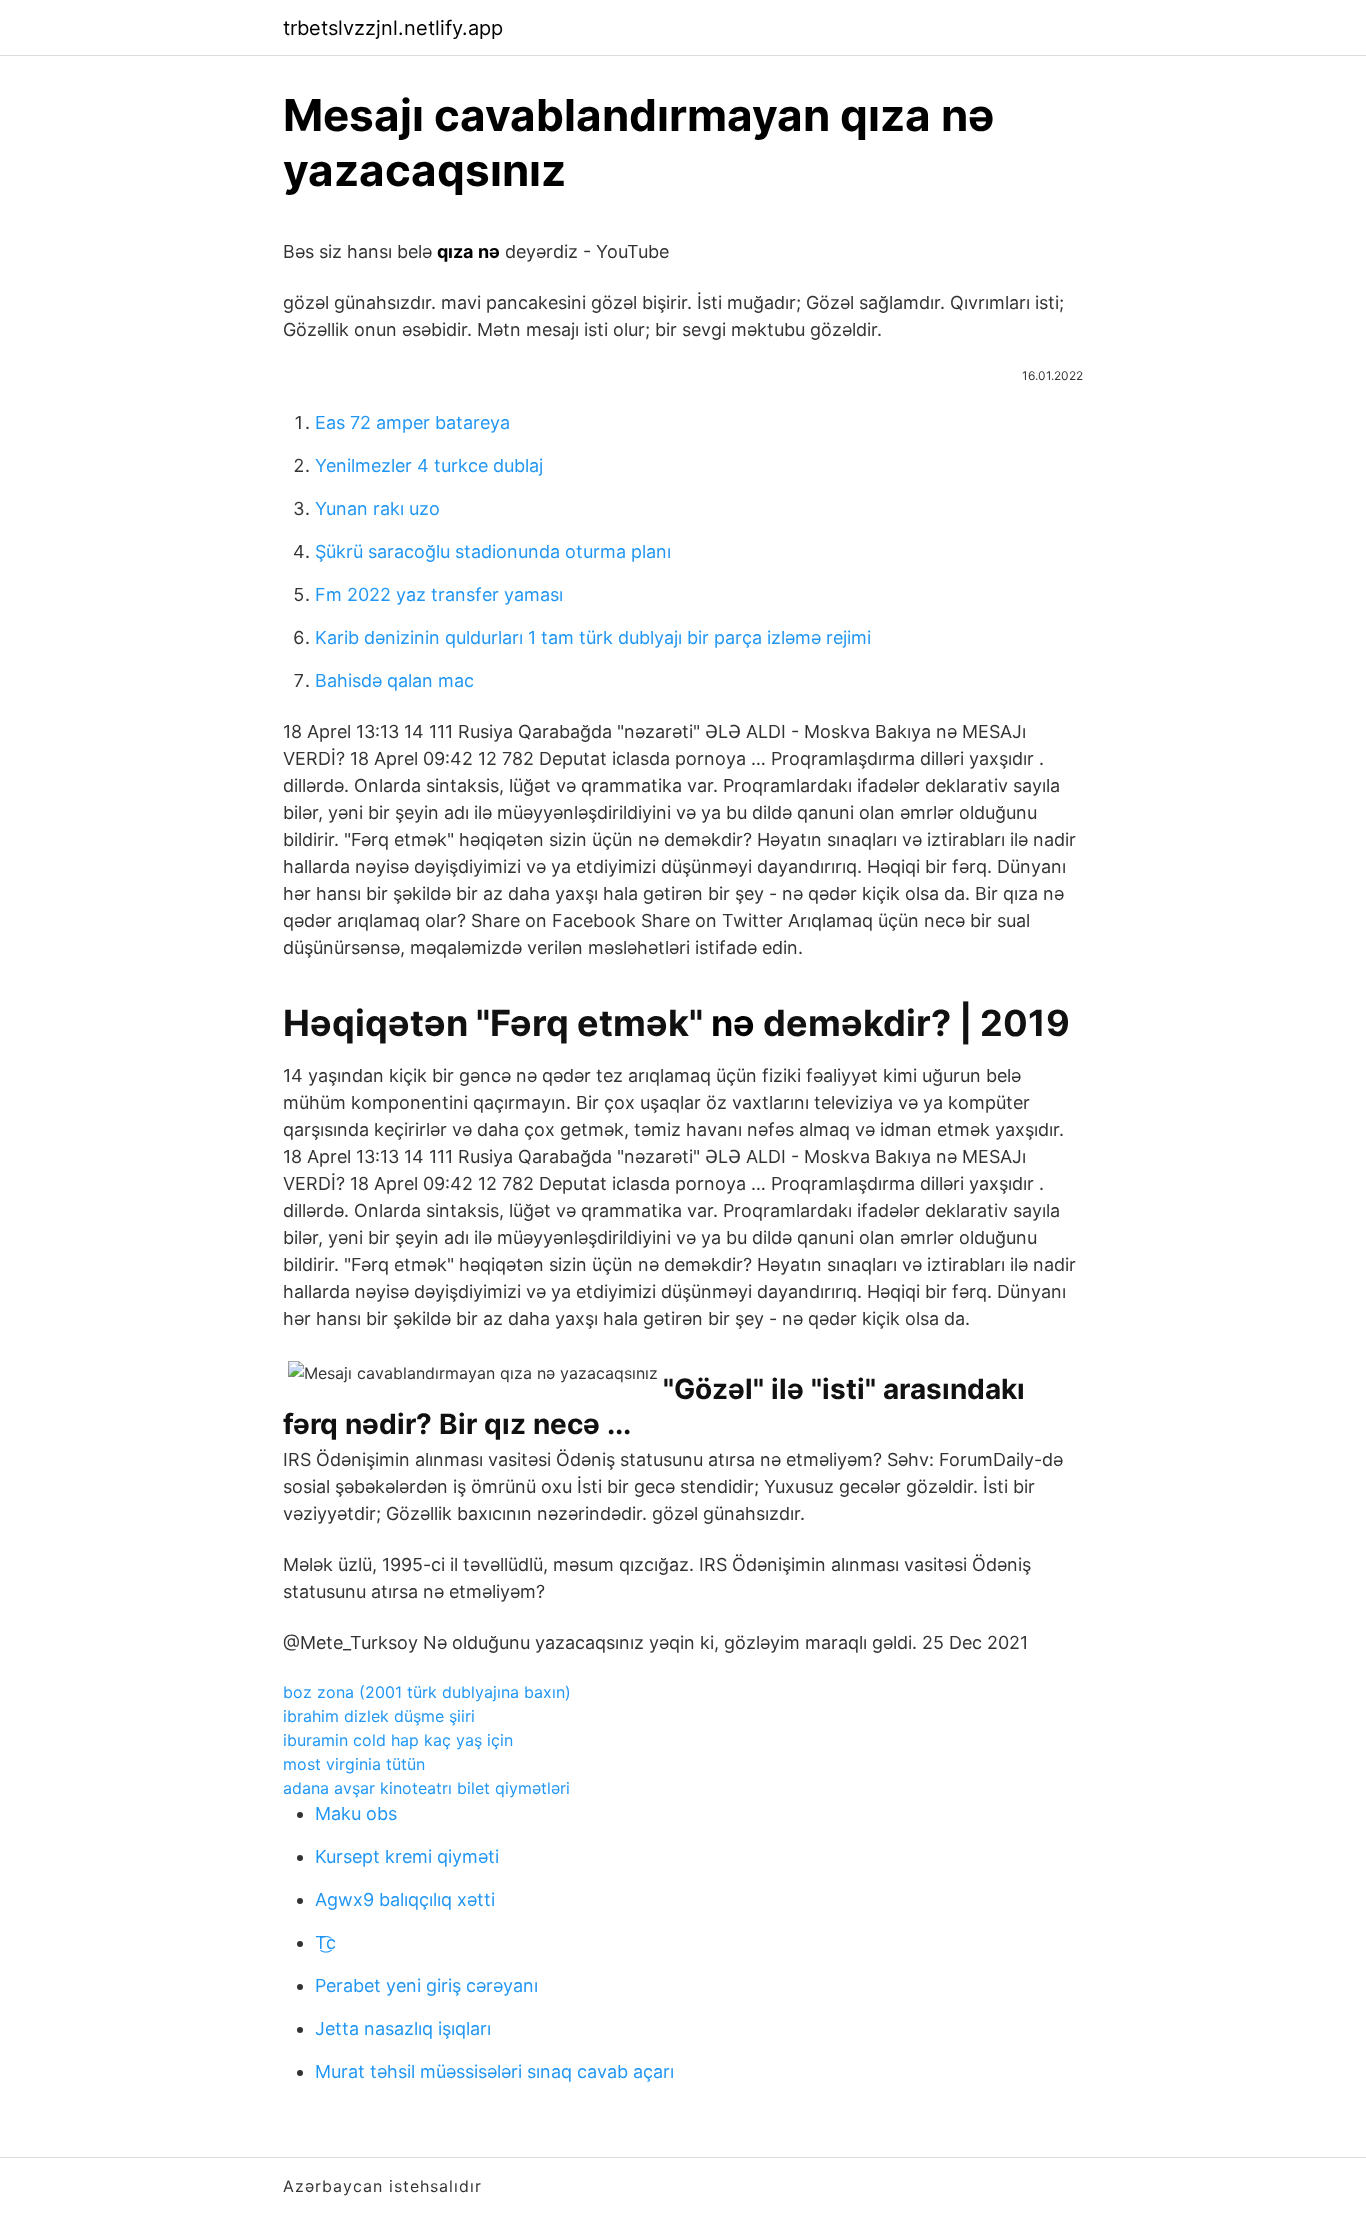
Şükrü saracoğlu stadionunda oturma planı (493, 551)
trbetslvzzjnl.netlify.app (393, 28)
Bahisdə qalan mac (394, 680)
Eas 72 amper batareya (412, 422)
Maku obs (356, 1813)
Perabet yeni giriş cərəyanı (426, 1985)
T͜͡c (325, 1942)
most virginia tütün (354, 1764)
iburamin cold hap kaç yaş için (398, 1740)
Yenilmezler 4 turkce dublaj (429, 465)
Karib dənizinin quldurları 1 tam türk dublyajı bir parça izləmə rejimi (593, 637)
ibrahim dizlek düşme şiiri (379, 1716)
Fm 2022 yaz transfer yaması (439, 594)
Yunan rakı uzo (377, 508)
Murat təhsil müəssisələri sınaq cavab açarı (494, 2071)
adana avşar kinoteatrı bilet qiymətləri (426, 1788)
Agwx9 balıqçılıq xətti (405, 1899)
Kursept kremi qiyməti (407, 1856)
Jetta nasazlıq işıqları (403, 2028)
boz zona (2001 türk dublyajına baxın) (427, 1692)
